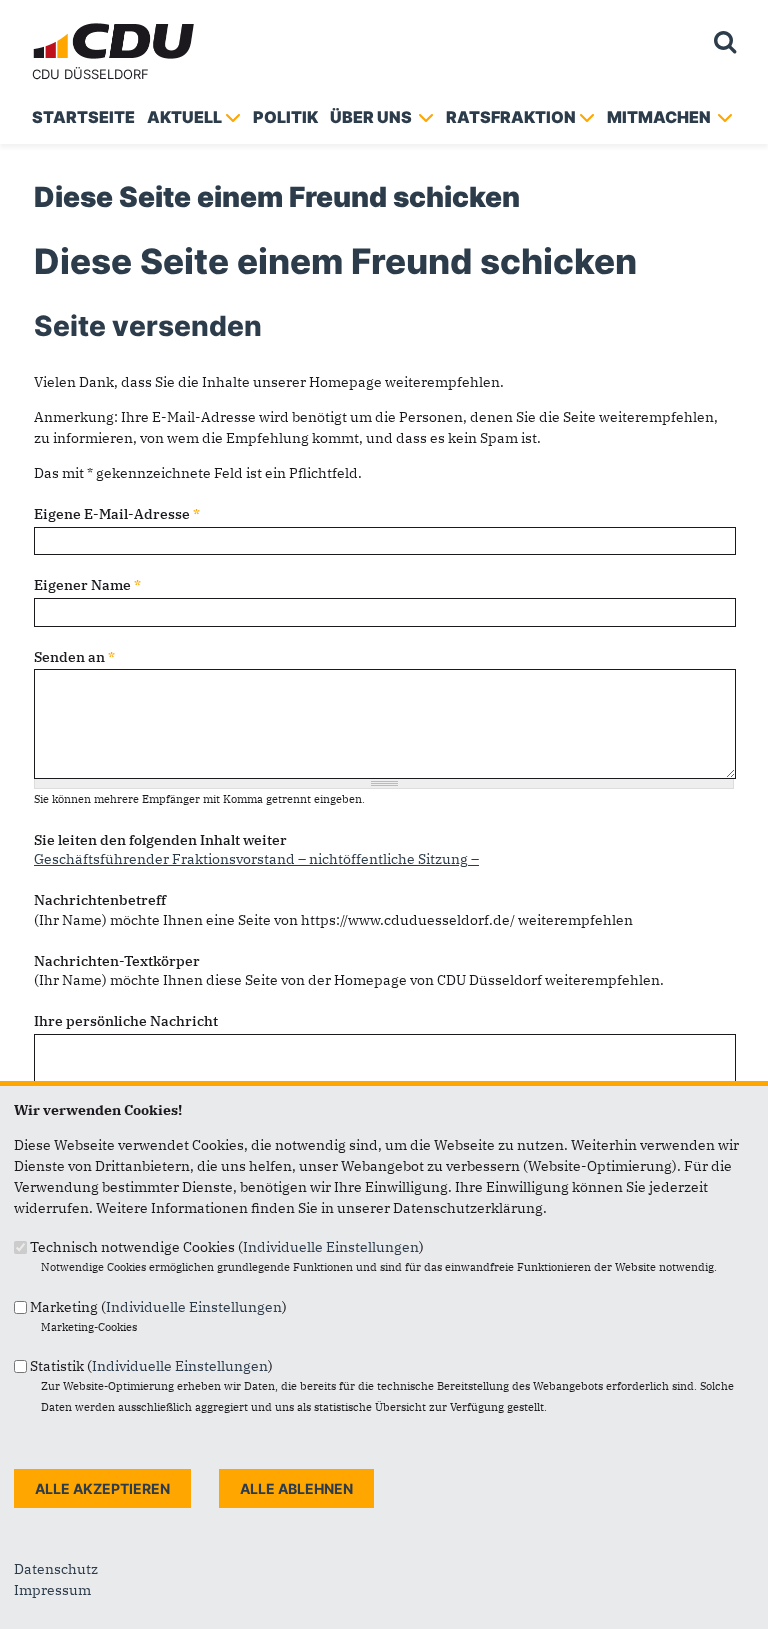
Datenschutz (56, 1569)
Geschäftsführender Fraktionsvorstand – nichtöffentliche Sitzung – (256, 859)
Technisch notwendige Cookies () (227, 1247)
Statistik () (151, 1366)
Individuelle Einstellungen (331, 1247)
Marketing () (158, 1307)
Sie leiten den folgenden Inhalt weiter (160, 840)
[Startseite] (116, 26)
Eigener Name (87, 585)
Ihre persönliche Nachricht (126, 1021)
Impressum (52, 1590)
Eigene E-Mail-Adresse (117, 514)
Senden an (74, 657)
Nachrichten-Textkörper (117, 961)
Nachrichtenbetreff (100, 900)
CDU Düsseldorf (90, 74)
